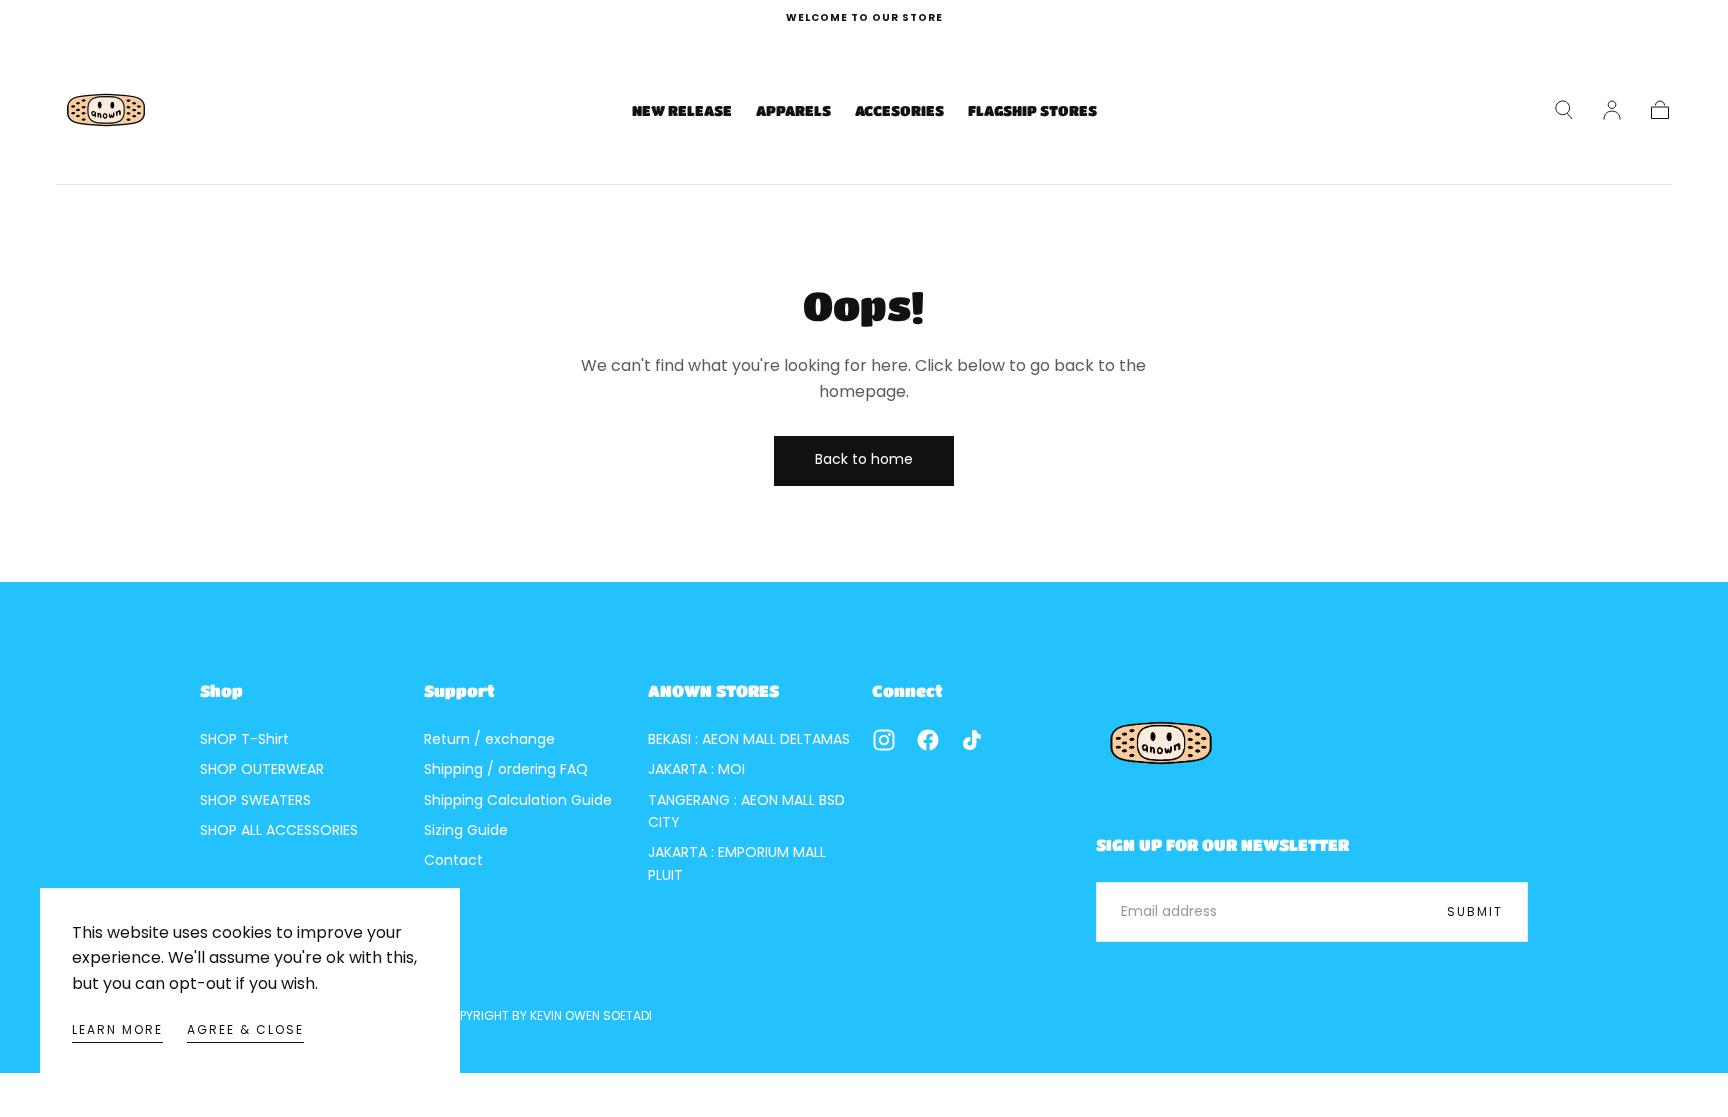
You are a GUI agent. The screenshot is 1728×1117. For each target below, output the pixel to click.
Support (459, 690)
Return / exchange (489, 739)
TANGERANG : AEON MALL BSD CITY (746, 811)
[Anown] (1161, 743)
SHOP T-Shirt (244, 739)
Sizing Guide (466, 830)
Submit (1475, 911)
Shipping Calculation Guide (518, 800)
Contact (453, 860)
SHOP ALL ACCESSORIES (279, 830)
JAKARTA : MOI (696, 769)
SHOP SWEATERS (255, 800)
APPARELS (793, 110)
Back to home (864, 459)
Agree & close (245, 1029)
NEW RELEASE (682, 110)
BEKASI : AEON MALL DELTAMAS (749, 739)
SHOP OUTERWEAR (262, 769)
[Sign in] (1612, 110)
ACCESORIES (899, 110)
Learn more (117, 1029)
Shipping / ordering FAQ (506, 769)
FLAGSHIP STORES (1032, 110)
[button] (1564, 110)
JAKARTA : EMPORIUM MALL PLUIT (737, 863)
